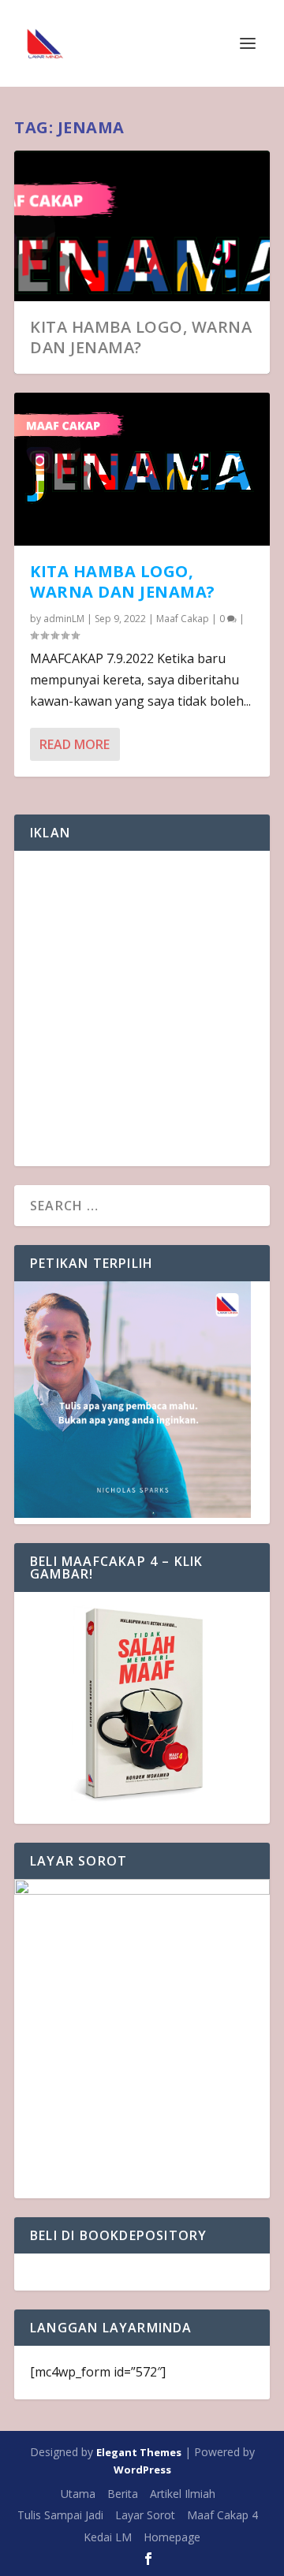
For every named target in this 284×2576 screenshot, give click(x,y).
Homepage (172, 2537)
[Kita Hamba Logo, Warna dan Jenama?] (142, 469)
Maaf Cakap (183, 619)
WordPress (142, 2470)
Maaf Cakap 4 (222, 2515)
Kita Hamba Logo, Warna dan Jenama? (141, 337)
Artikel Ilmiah (183, 2494)
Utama (78, 2494)
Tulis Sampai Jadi (60, 2515)
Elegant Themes (139, 2452)
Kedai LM (108, 2537)
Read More (75, 744)
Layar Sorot (145, 2515)
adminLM (64, 619)
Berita (123, 2494)
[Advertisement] (142, 1008)
